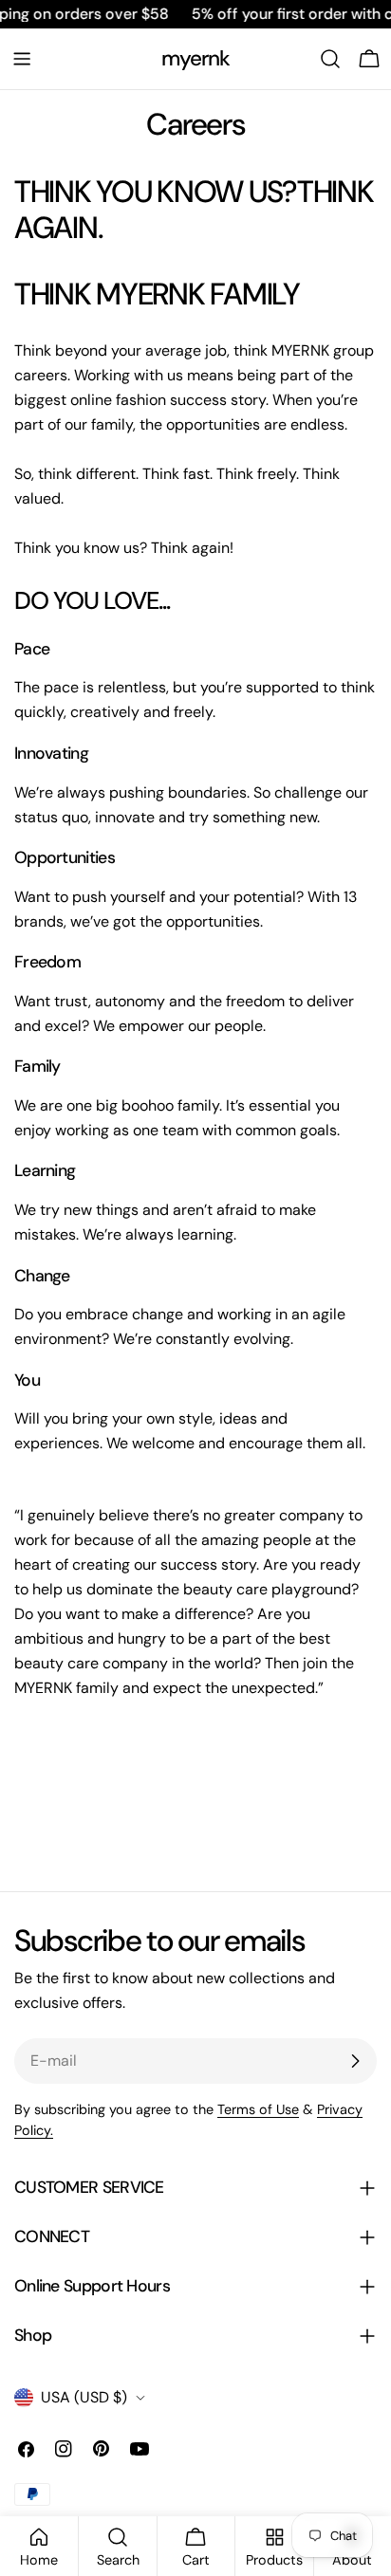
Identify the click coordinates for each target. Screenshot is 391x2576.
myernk (196, 58)
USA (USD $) (84, 2397)
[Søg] (330, 59)
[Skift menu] (22, 59)
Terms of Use (258, 2109)
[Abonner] (355, 2061)
